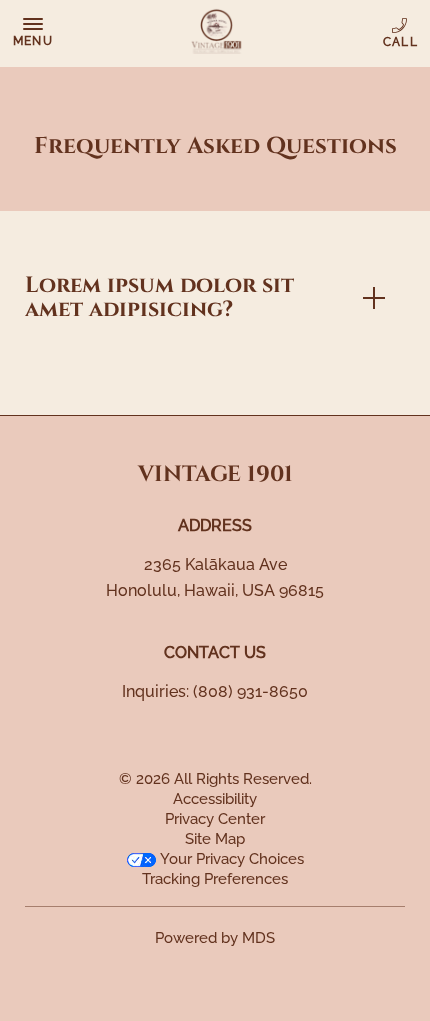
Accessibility (215, 799)
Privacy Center (215, 819)
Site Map (215, 839)
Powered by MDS (215, 938)
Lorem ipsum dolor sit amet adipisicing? (159, 297)
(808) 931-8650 (401, 33)
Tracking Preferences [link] (215, 879)
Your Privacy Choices (230, 859)
